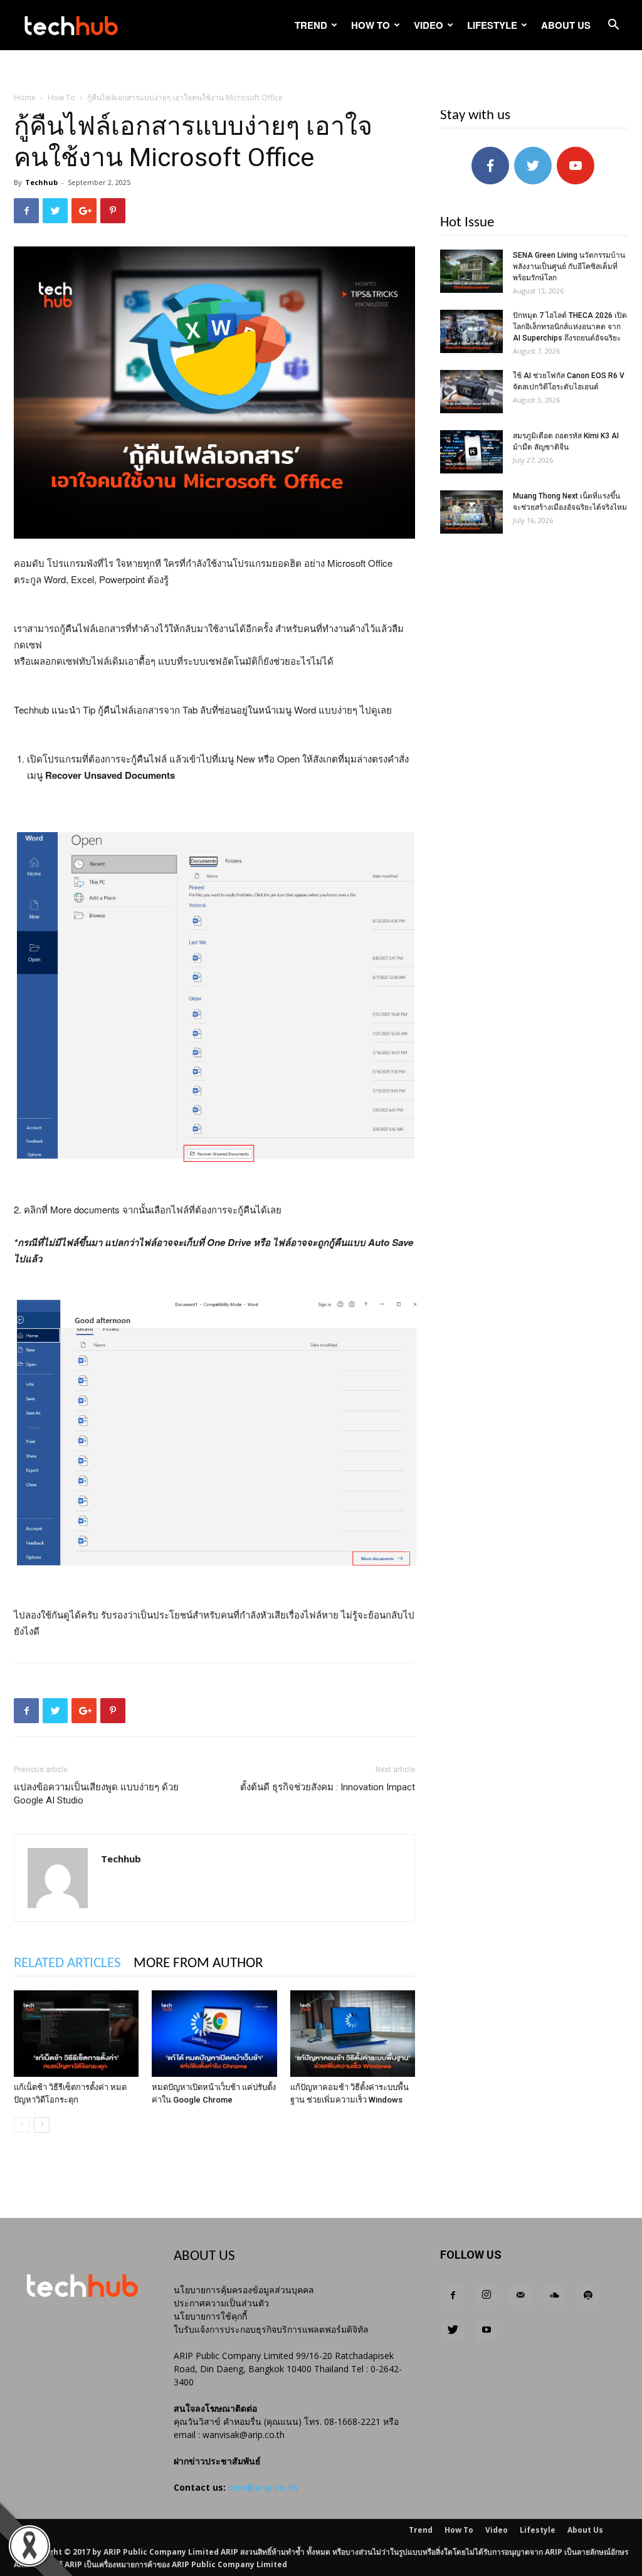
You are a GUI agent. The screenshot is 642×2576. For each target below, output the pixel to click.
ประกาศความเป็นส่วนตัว (221, 2303)
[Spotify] (588, 2296)
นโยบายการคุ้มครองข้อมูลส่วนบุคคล (244, 2290)
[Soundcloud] (554, 2296)
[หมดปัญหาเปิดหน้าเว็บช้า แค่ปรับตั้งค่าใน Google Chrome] (214, 2033)
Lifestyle (492, 25)
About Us (566, 25)
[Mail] (520, 2296)
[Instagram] (487, 2296)
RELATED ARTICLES (67, 1964)
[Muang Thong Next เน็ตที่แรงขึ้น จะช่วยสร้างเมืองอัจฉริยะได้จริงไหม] (471, 512)
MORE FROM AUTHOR (198, 1964)
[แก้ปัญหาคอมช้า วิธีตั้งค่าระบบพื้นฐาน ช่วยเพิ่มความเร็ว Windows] (353, 2033)
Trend (311, 25)
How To (371, 25)
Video (429, 25)
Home (25, 98)
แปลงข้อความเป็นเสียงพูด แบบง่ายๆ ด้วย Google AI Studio (96, 1794)
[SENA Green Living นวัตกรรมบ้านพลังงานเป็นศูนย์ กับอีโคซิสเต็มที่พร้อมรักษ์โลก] (471, 271)
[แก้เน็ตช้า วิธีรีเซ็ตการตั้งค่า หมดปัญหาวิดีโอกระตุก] (76, 2033)
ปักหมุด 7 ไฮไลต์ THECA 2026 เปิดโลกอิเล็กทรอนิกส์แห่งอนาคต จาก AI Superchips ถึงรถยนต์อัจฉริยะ (570, 327)
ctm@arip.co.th (263, 2487)
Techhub (41, 182)
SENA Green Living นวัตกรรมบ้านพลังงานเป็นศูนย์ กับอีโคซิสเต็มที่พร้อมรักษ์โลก (569, 267)
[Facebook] (453, 2296)
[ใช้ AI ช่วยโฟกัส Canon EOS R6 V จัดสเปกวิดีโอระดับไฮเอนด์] (471, 392)
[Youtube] (487, 2330)
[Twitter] (453, 2330)
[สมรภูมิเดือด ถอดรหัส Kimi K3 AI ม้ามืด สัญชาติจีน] (471, 452)
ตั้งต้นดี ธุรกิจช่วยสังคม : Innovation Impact (328, 1787)
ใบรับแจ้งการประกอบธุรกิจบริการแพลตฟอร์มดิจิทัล (271, 2329)
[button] (613, 26)
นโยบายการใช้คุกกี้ (210, 2316)
